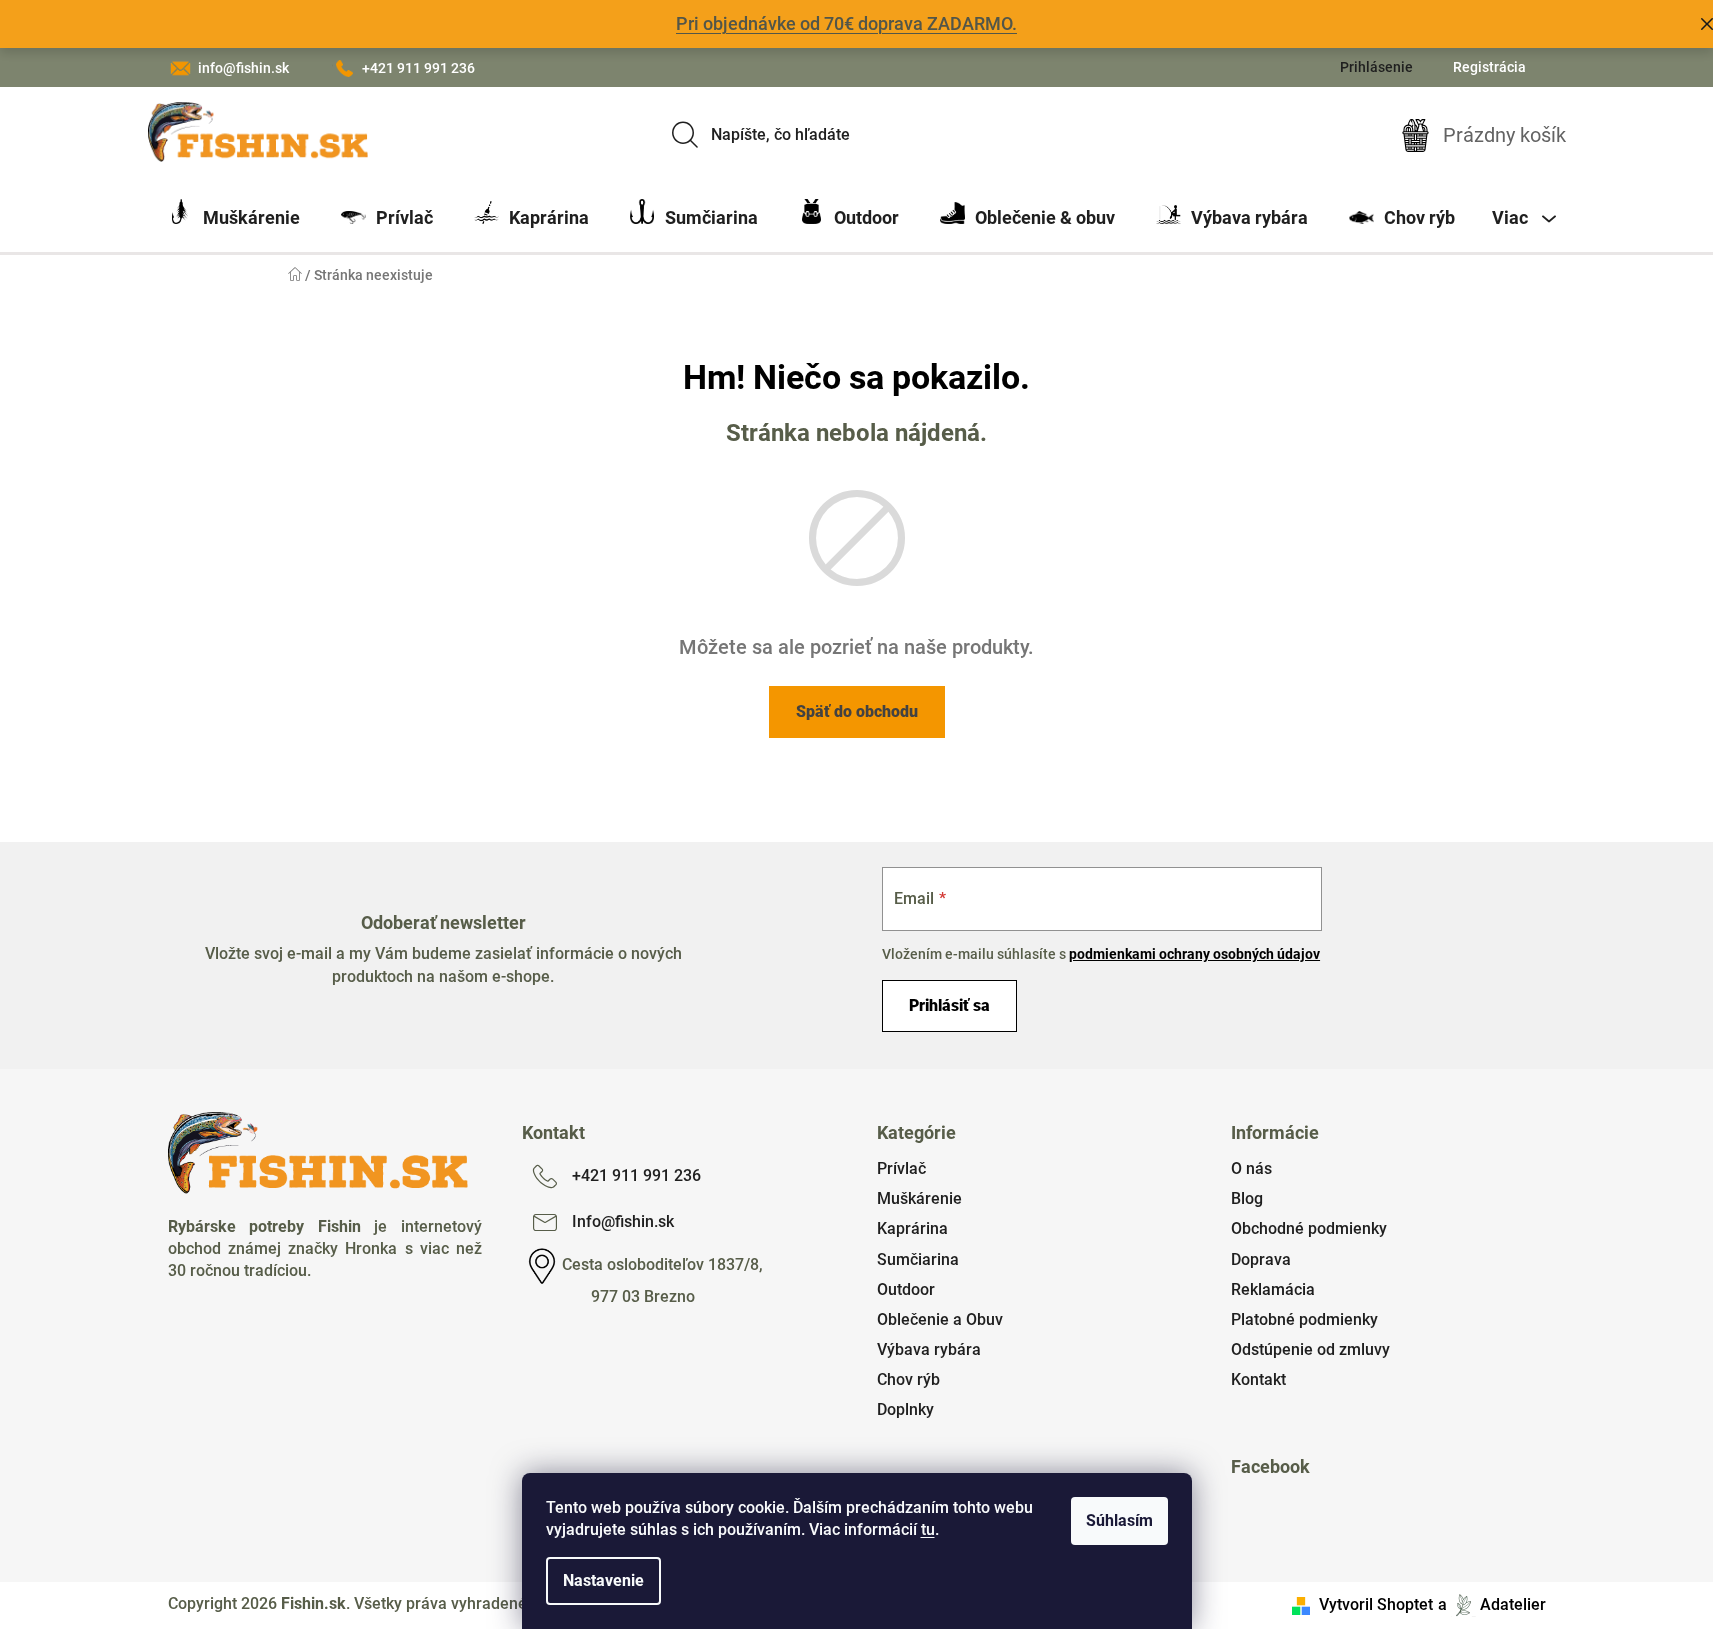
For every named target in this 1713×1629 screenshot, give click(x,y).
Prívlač (901, 1168)
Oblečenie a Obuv (940, 1319)
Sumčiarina (918, 1259)
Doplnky (905, 1409)
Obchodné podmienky (1309, 1228)
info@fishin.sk (243, 68)
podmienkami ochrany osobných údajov (1194, 954)
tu (928, 1529)
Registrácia (1489, 67)
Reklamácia (1273, 1289)
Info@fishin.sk (623, 1221)
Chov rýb (908, 1379)
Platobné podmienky (1304, 1319)
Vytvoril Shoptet (1376, 1604)
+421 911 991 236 (418, 68)
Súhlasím (1119, 1520)
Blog (1247, 1198)
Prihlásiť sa (949, 1005)
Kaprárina (912, 1228)
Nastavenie (603, 1580)
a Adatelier (1492, 1604)
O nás (1251, 1168)
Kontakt (1258, 1379)
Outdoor (906, 1289)
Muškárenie (919, 1198)
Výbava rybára (929, 1349)
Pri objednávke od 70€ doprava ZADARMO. (846, 23)
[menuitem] (234, 218)
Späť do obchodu (857, 711)
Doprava (1261, 1259)
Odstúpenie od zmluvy (1310, 1349)
